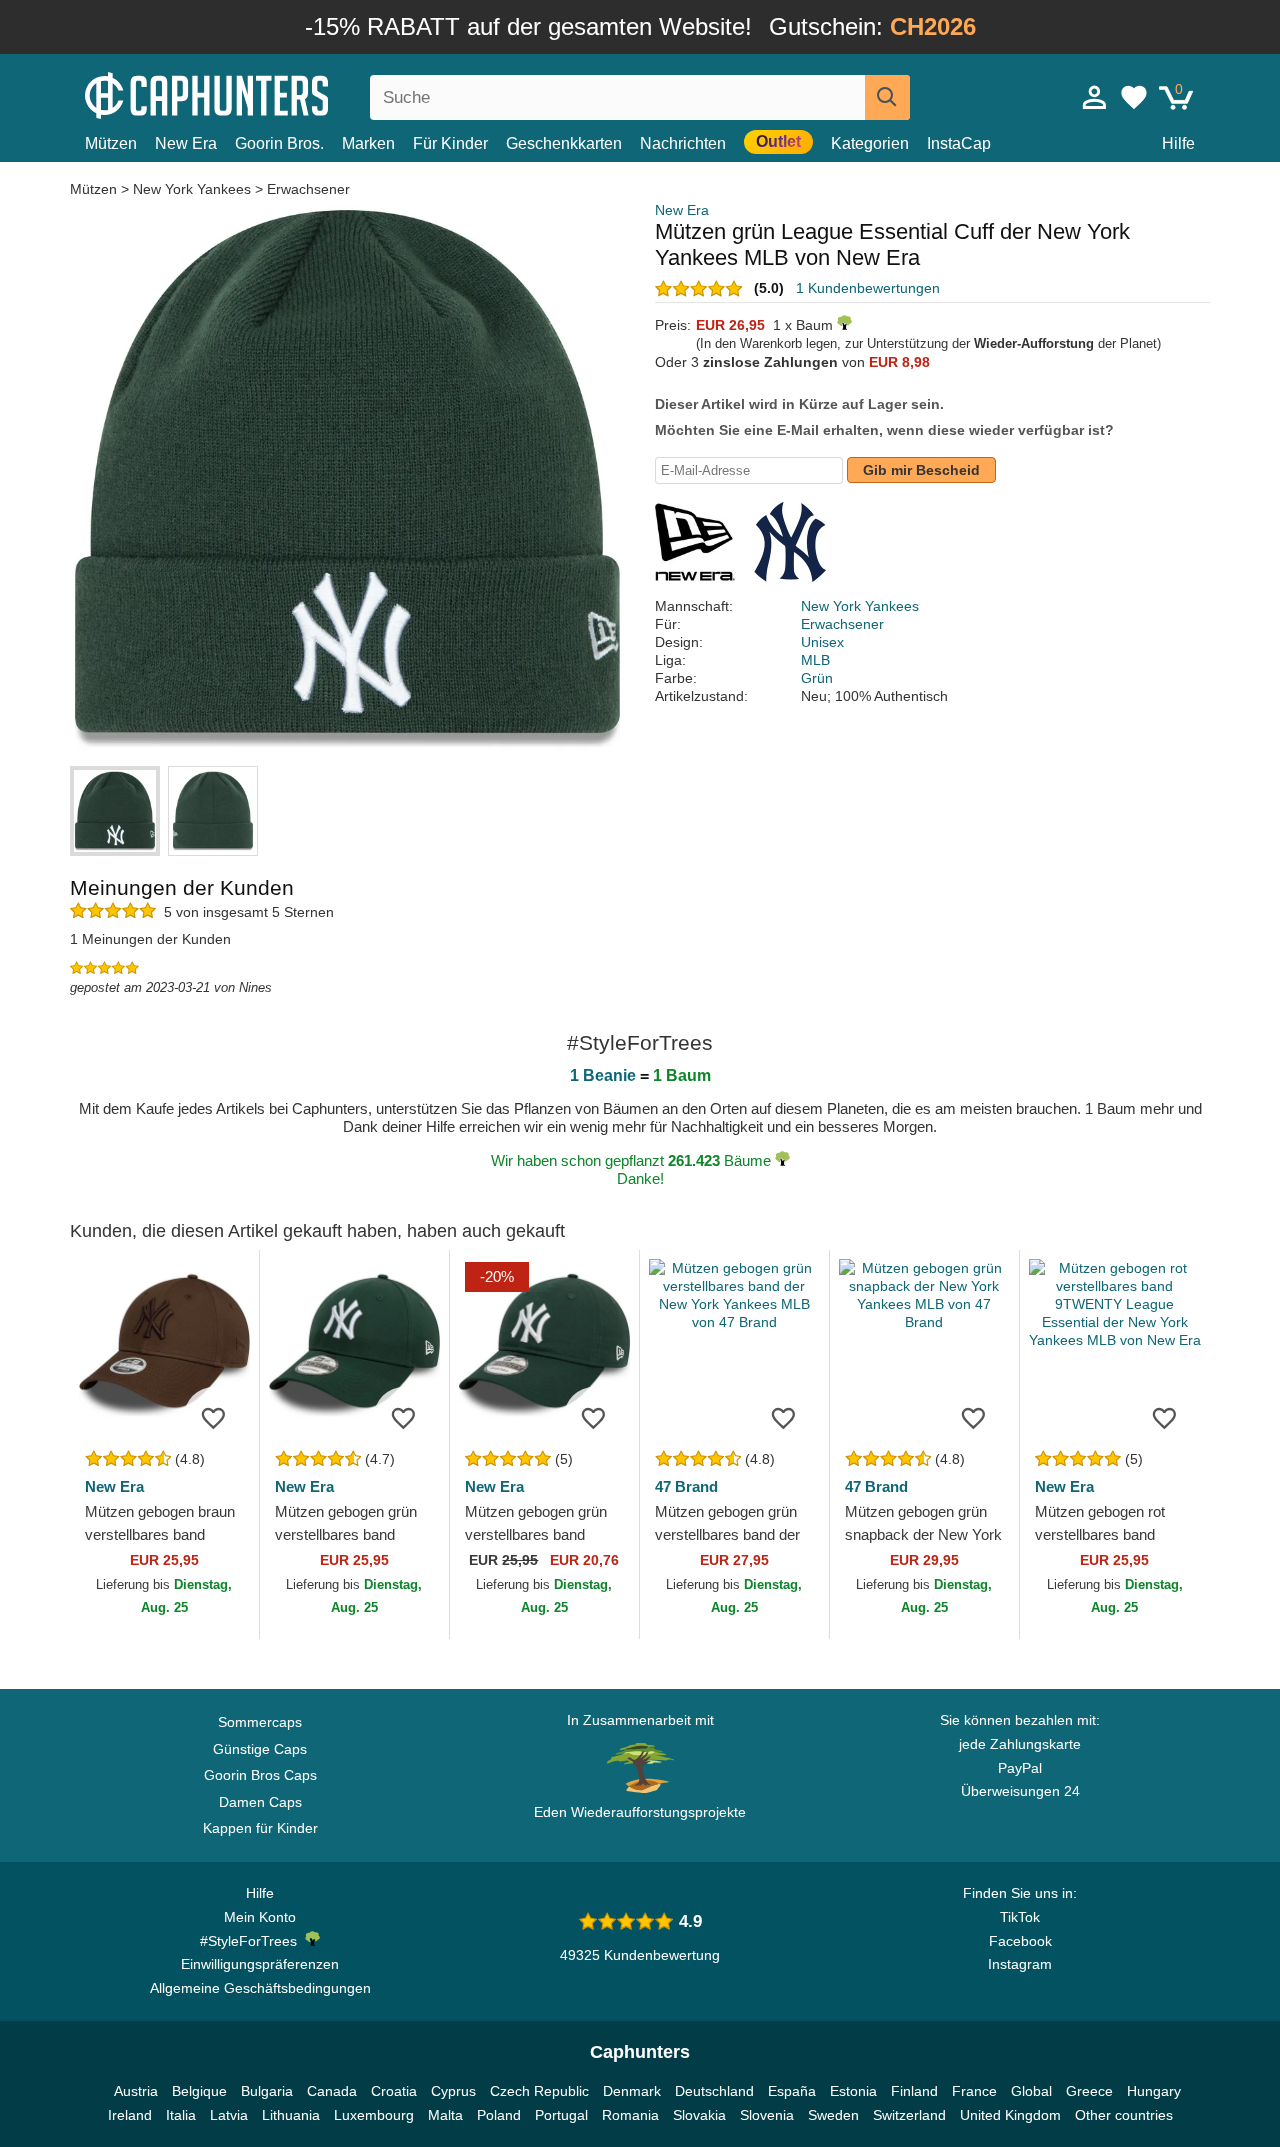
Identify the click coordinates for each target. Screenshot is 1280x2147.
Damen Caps (260, 1802)
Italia (181, 2115)
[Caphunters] (260, 93)
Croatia (394, 2091)
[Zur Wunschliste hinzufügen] (214, 1417)
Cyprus (453, 2091)
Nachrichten (683, 143)
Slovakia (699, 2115)
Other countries (1124, 2115)
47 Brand (686, 1486)
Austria (136, 2091)
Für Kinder (450, 143)
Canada (332, 2091)
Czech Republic (539, 2091)
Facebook (1020, 1941)
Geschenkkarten (564, 143)
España (792, 2091)
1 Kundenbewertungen (868, 288)
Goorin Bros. (279, 143)
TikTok (1020, 1917)
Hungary (1154, 2091)
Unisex (822, 642)
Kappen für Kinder (260, 1828)
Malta (445, 2115)
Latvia (229, 2115)
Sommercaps (260, 1722)
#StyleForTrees (252, 1941)
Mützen (111, 143)
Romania (630, 2115)
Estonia (853, 2091)
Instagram (1020, 1964)
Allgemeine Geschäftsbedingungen (260, 1988)
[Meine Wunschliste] (1134, 97)
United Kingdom (1010, 2115)
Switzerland (909, 2115)
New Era (186, 143)
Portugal (561, 2115)
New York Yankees (192, 189)
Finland (914, 2091)
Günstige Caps (260, 1749)
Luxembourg (374, 2115)
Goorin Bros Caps (260, 1775)
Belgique (199, 2091)
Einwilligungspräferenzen (260, 1964)
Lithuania (291, 2115)
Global (1031, 2091)
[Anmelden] (1095, 97)
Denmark (632, 2091)
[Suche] (887, 97)
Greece (1089, 2091)
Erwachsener (308, 189)
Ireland (130, 2115)
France (974, 2091)
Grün (817, 678)
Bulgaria (267, 2091)
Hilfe (1178, 143)
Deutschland (714, 2091)
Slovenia (767, 2115)
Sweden (833, 2115)
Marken (368, 143)
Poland (499, 2115)
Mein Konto (260, 1917)
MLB (815, 660)
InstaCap (959, 143)
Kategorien (870, 143)
